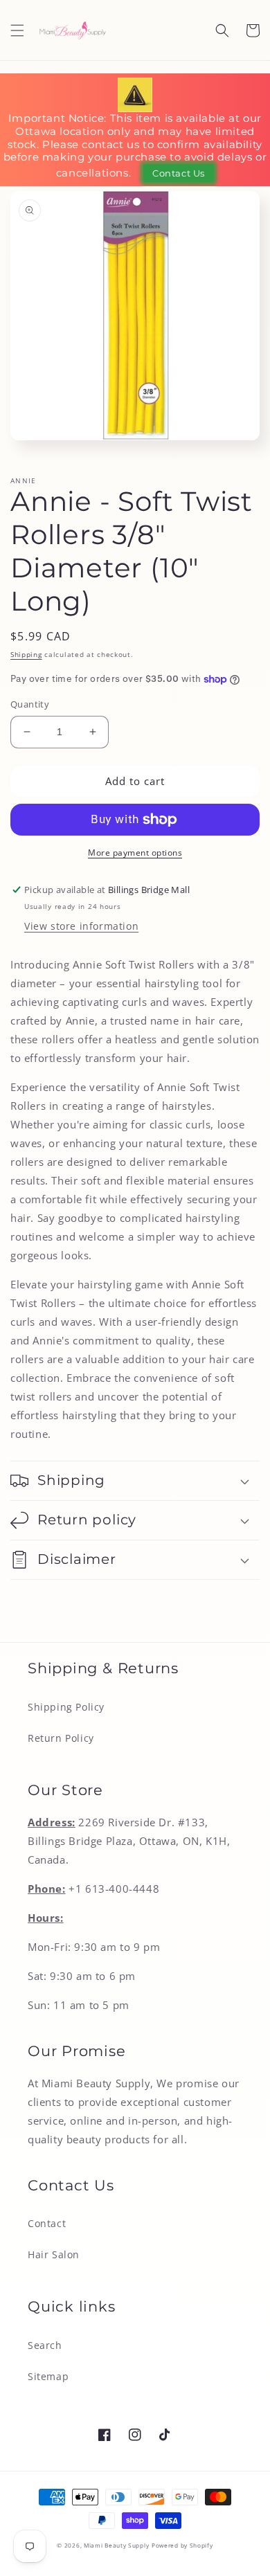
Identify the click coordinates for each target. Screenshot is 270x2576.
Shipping (26, 654)
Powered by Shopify (182, 2545)
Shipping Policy (66, 1707)
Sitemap (48, 2376)
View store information (81, 926)
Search (45, 2345)
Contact (47, 2223)
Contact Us (179, 173)
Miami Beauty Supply (116, 2545)
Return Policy (61, 1738)
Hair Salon (54, 2254)
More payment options (135, 853)
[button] (17, 30)
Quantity (30, 704)
